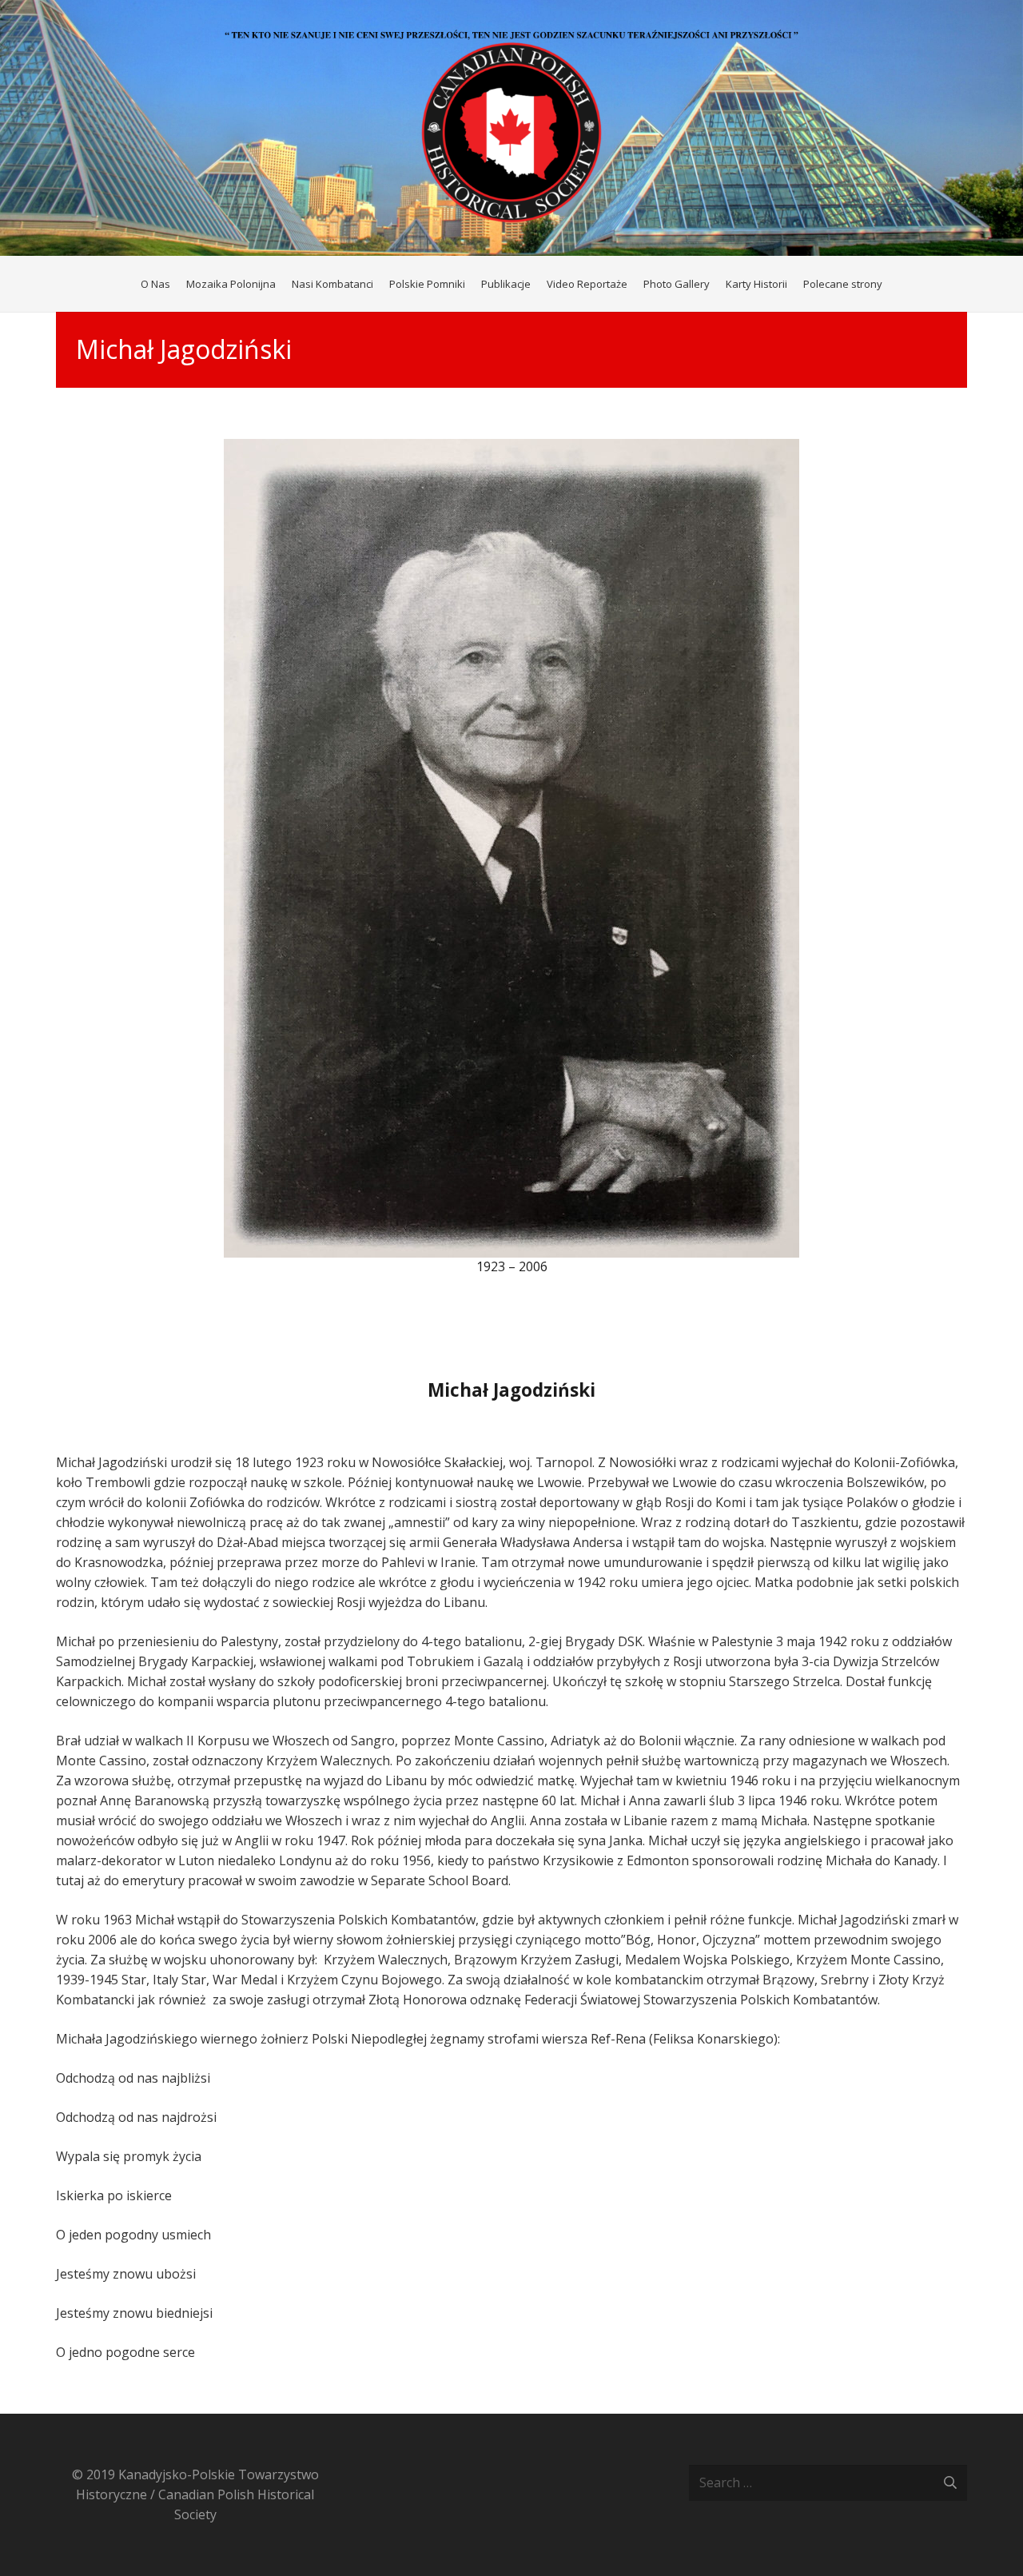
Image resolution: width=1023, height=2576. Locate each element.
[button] (889, 284)
